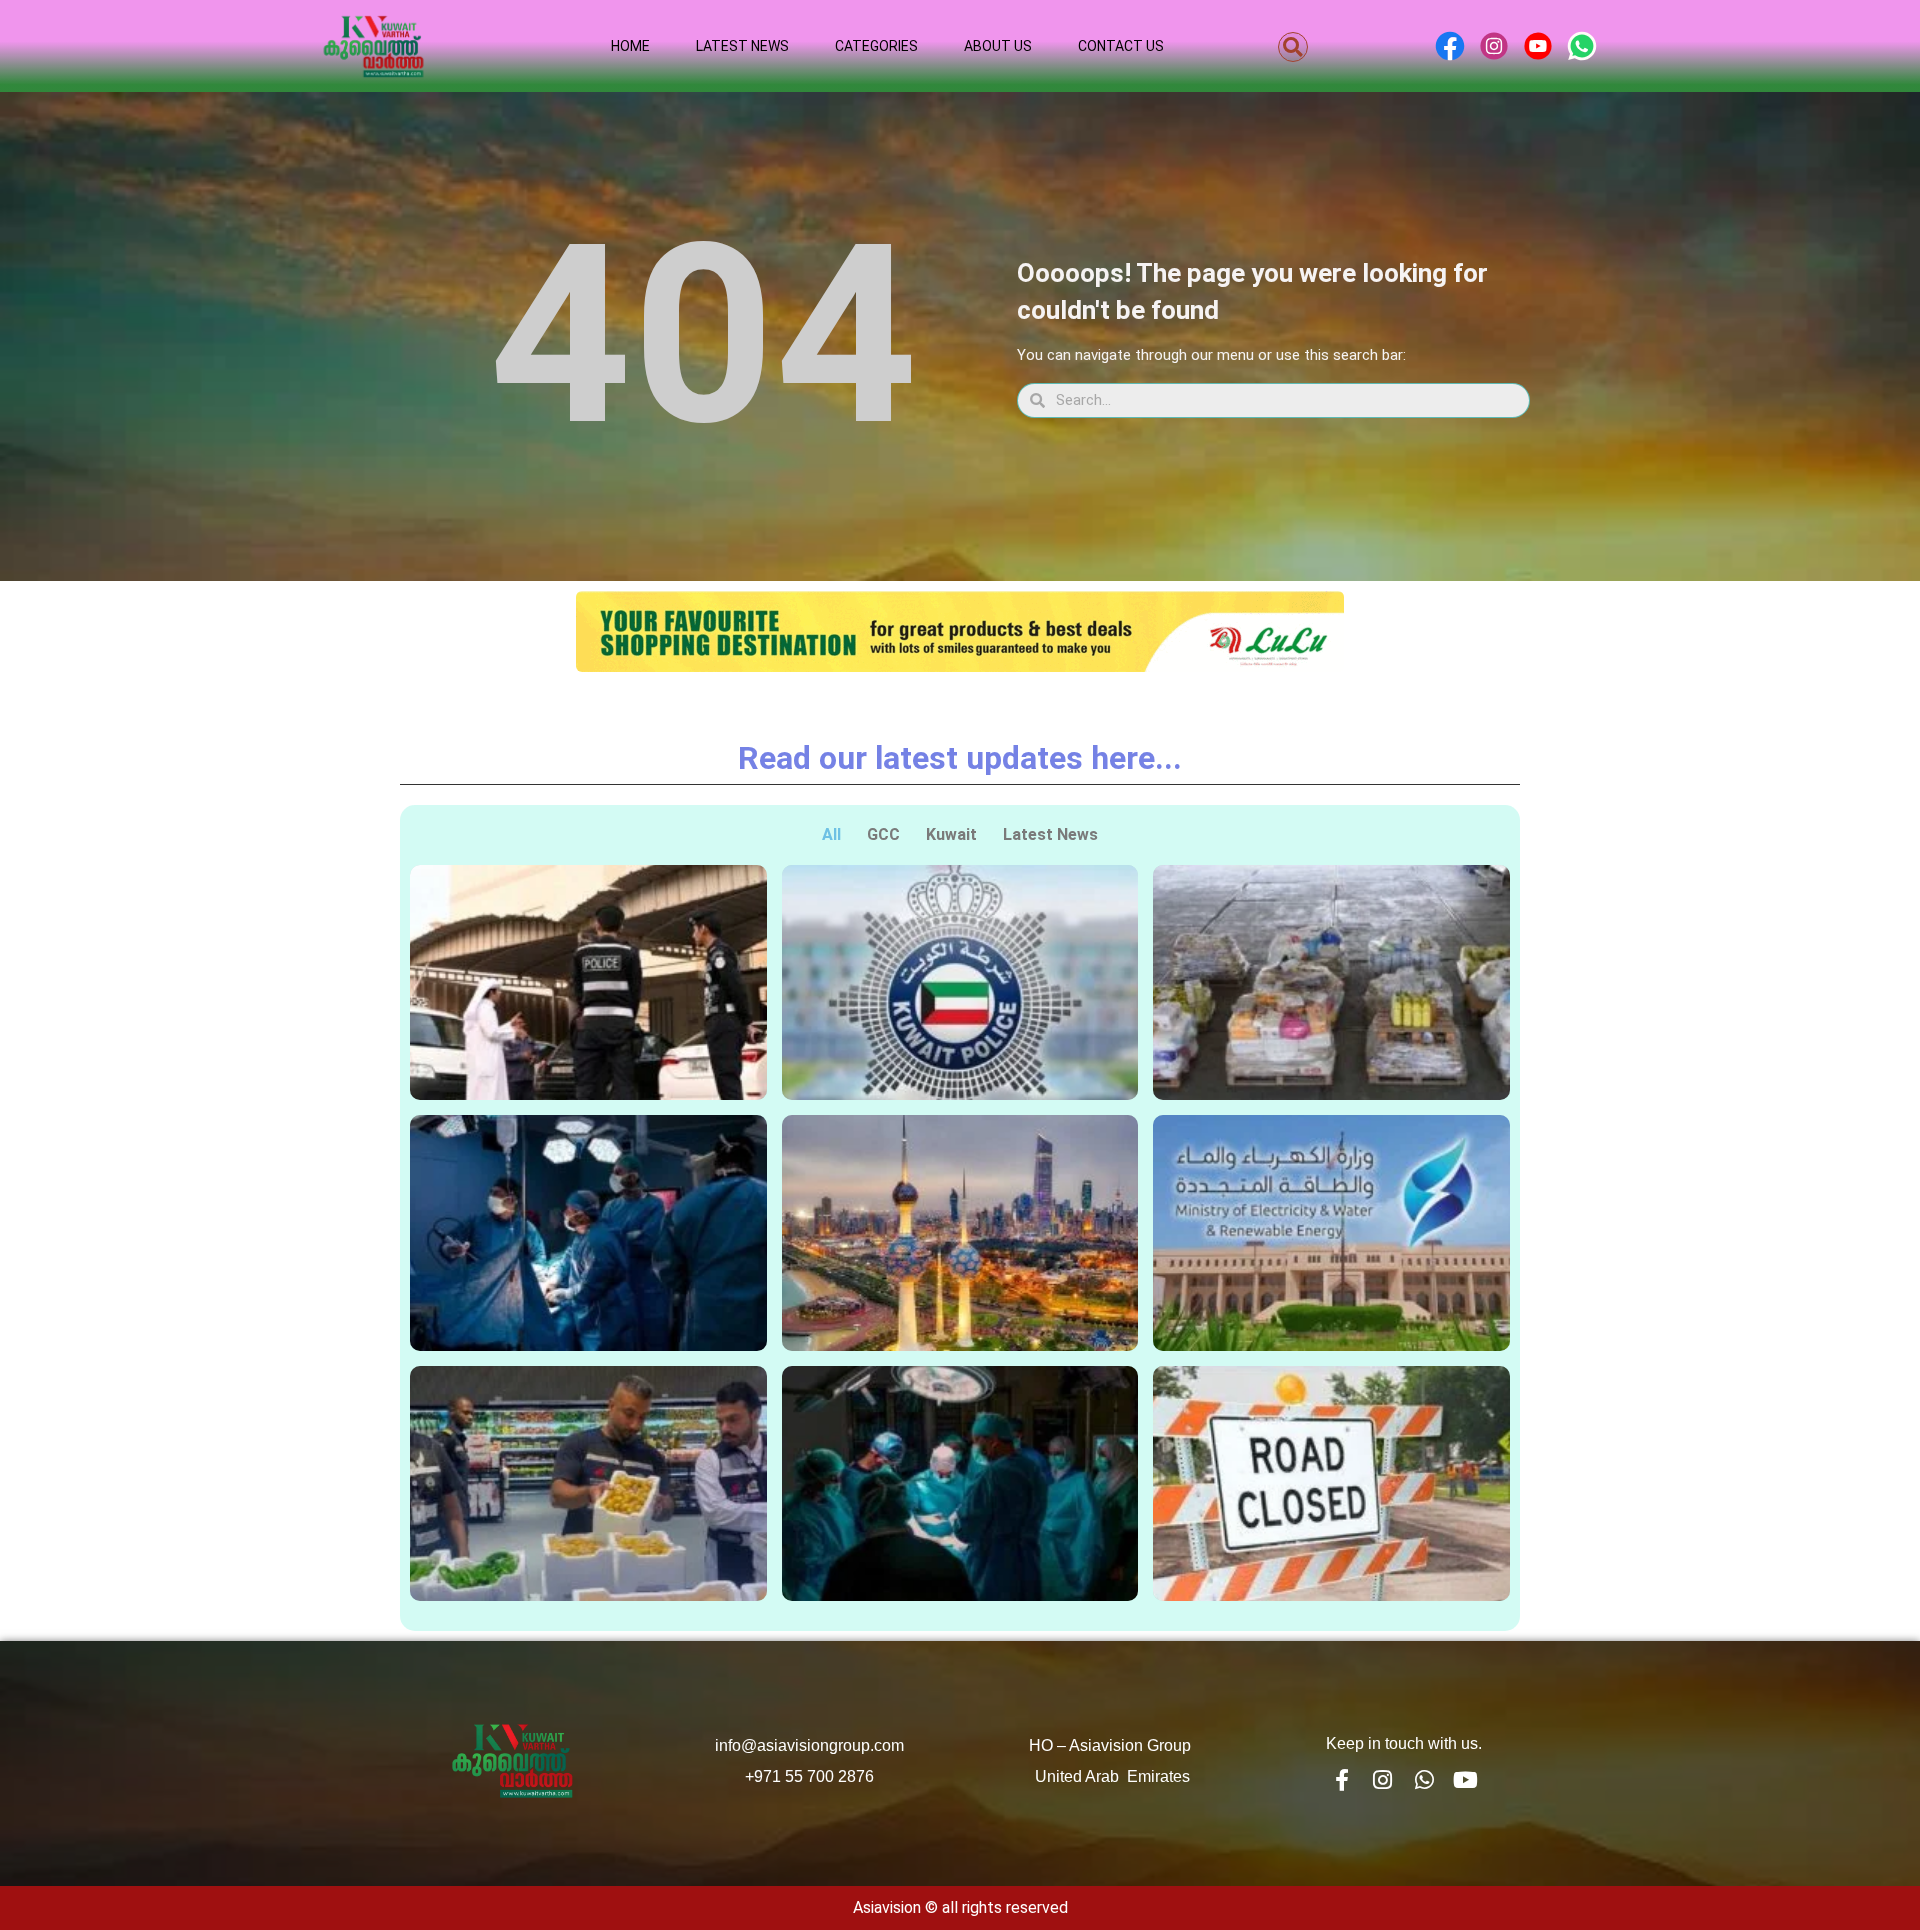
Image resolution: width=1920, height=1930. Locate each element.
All (831, 834)
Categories (876, 46)
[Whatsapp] (1424, 1780)
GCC (883, 834)
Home (630, 46)
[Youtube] (1466, 1780)
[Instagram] (1383, 1780)
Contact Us (1121, 46)
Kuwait (951, 834)
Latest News (742, 46)
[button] (1293, 47)
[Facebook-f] (1341, 1780)
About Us (998, 46)
